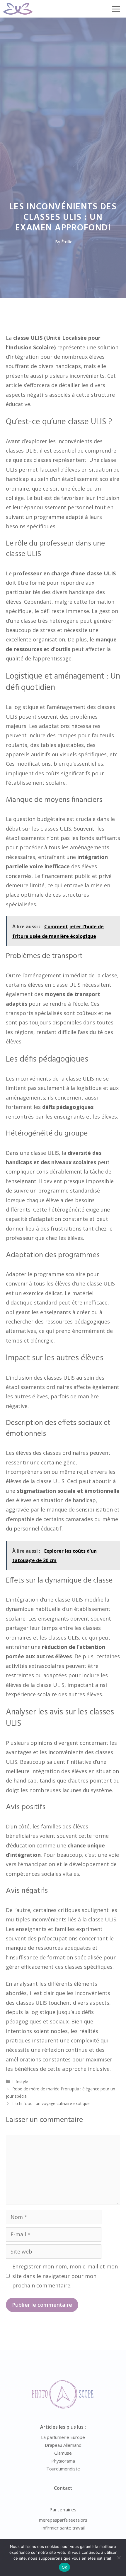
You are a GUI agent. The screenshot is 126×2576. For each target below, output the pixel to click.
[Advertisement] (63, 83)
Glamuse (63, 2453)
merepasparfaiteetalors (63, 2520)
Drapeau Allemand (63, 2445)
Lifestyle (20, 2081)
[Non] (119, 2558)
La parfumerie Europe (63, 2437)
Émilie (67, 242)
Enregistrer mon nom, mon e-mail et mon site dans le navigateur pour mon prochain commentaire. (65, 2276)
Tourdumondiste (63, 2469)
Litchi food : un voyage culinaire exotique (51, 2103)
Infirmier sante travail (63, 2528)
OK (65, 2567)
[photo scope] (18, 9)
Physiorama (63, 2461)
